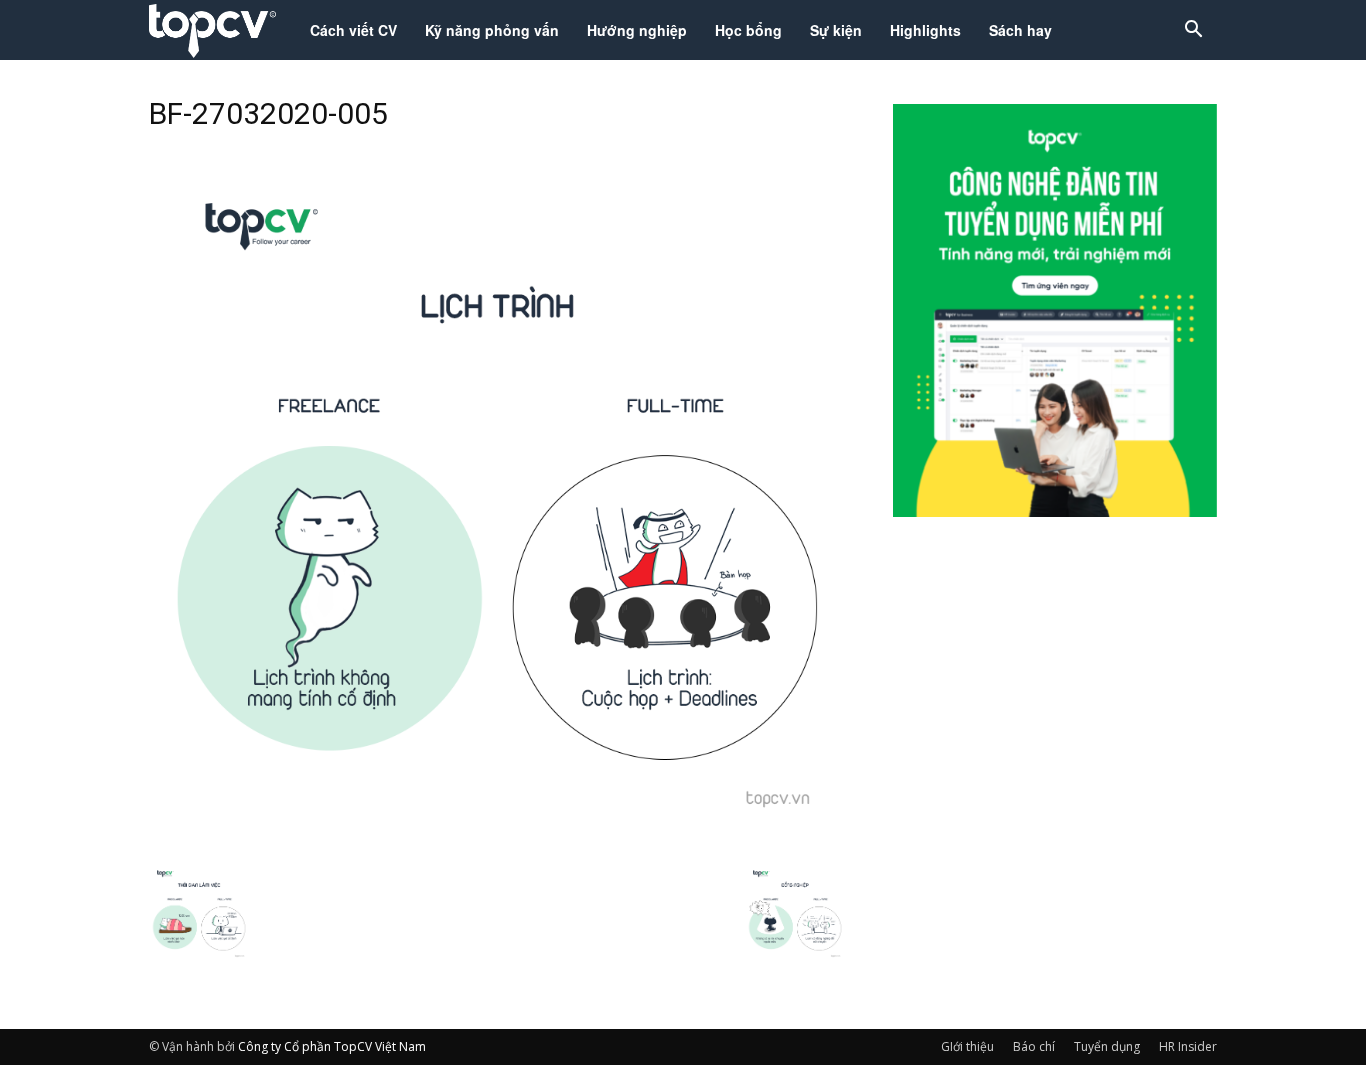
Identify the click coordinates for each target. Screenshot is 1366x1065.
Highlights (925, 30)
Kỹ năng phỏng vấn (492, 30)
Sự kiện (836, 30)
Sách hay (1020, 30)
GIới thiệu (967, 1046)
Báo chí (1034, 1046)
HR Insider (1188, 1046)
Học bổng (748, 30)
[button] (1193, 31)
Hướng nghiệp (637, 30)
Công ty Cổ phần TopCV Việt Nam (332, 1046)
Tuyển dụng (1107, 1046)
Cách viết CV (353, 30)
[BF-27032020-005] (497, 842)
